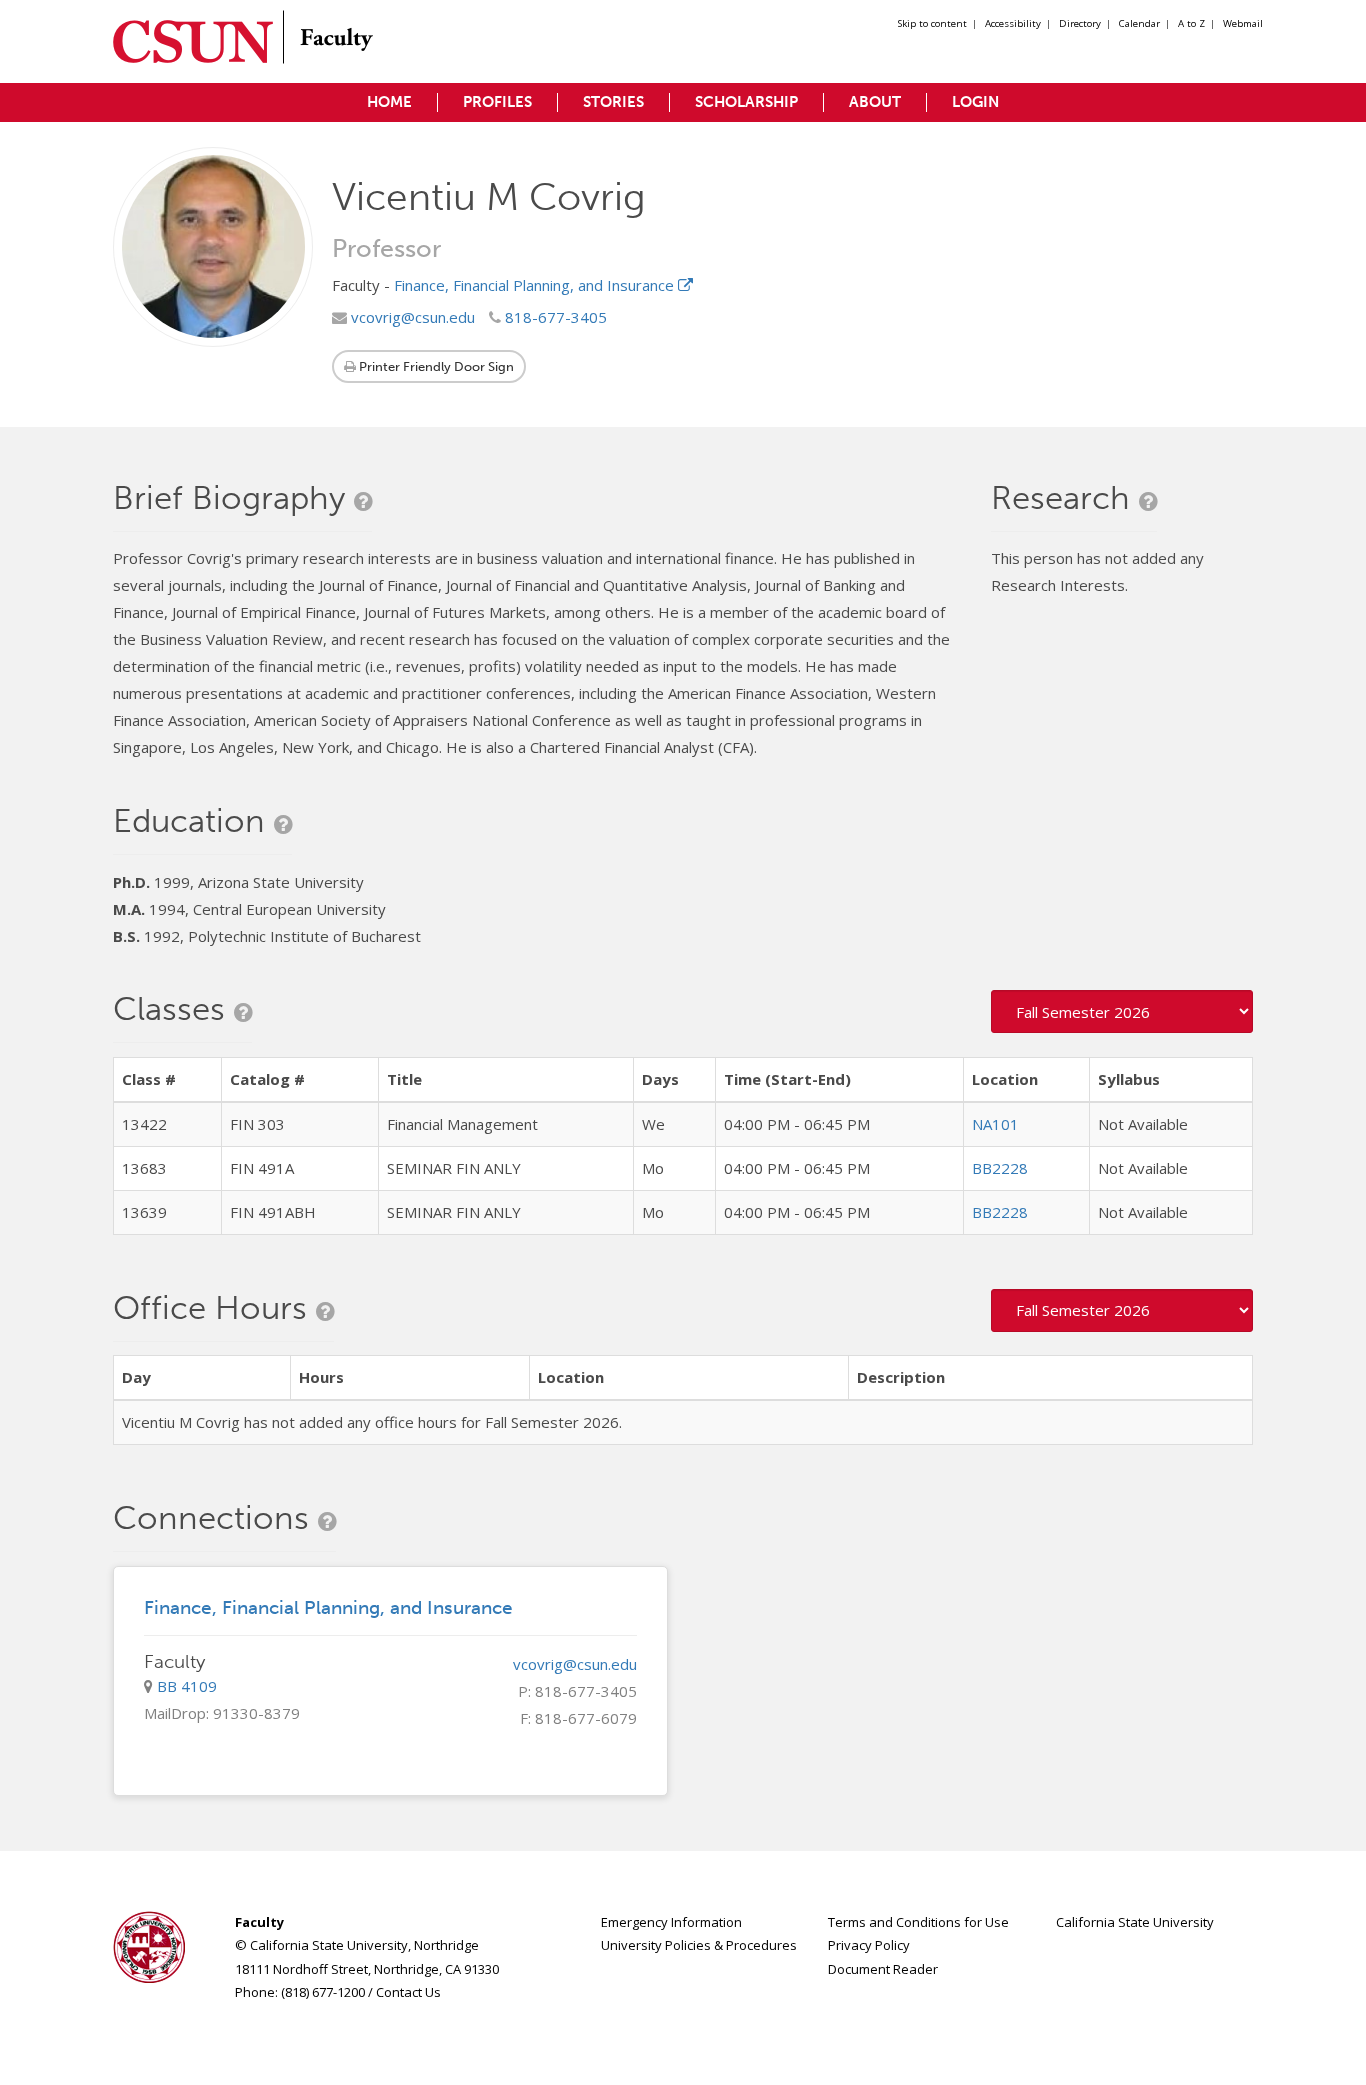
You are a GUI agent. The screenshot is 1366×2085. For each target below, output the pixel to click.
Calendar (1139, 23)
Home (389, 102)
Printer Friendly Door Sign (435, 366)
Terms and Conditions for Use (918, 1922)
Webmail (1243, 23)
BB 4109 (187, 1686)
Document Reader (883, 1969)
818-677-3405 (554, 317)
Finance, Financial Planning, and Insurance (536, 285)
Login (975, 102)
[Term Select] (1122, 1011)
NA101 (995, 1124)
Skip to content (932, 23)
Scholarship (746, 102)
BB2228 (1000, 1168)
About (875, 102)
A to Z (1191, 23)
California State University (1135, 1922)
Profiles (497, 102)
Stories (613, 102)
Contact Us (408, 1992)
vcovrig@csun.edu (411, 317)
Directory (1080, 23)
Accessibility (1013, 23)
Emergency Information (671, 1922)
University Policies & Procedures (699, 1945)
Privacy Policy (869, 1945)
